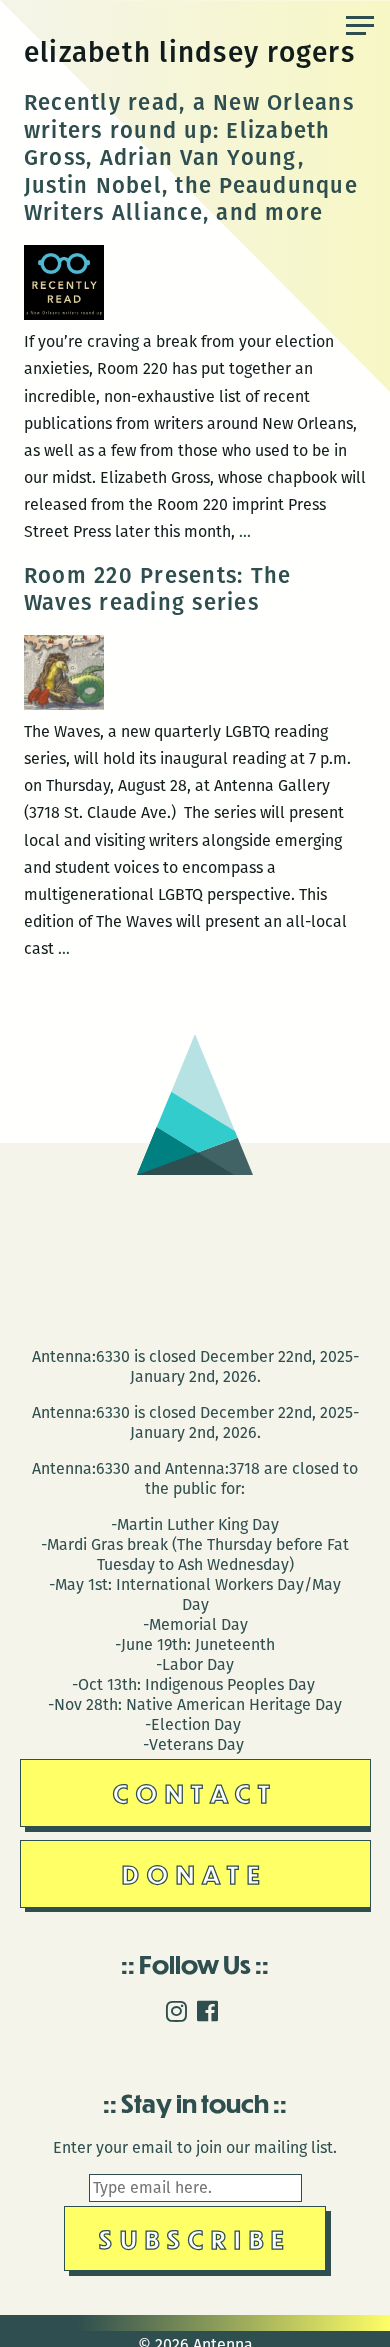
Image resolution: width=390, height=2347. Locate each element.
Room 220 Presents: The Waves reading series (158, 589)
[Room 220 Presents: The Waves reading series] (64, 704)
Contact (195, 1792)
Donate (195, 1873)
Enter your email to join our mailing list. (195, 2147)
